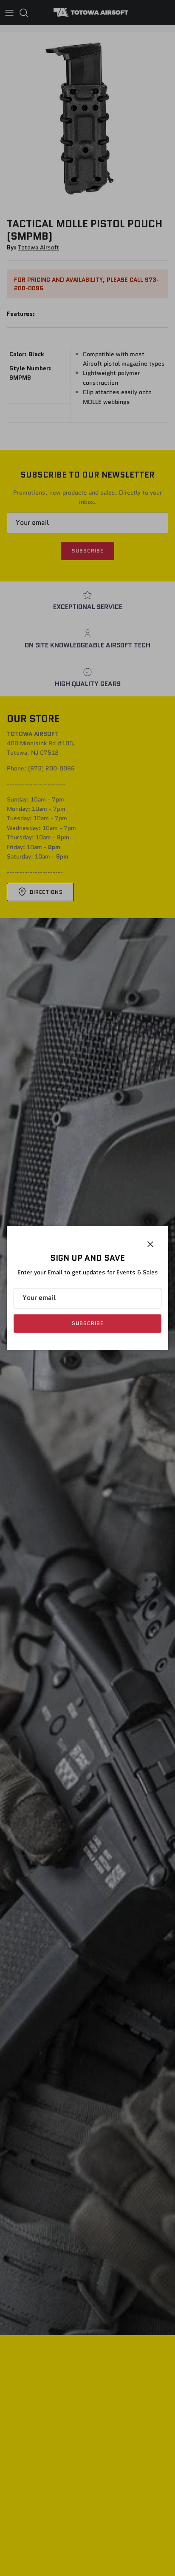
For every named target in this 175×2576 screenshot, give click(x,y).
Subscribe (87, 1323)
